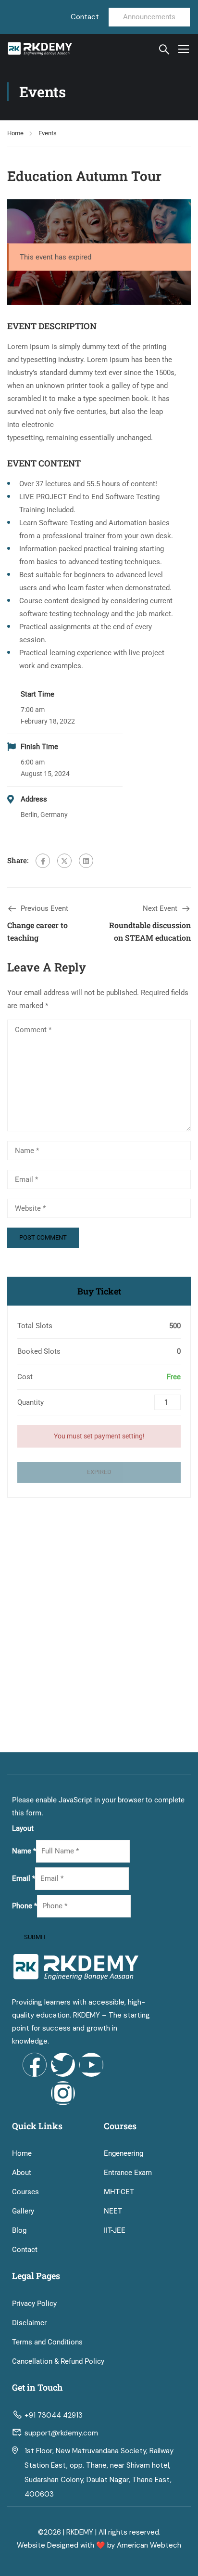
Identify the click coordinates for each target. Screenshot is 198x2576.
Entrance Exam (128, 2173)
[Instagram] (63, 2093)
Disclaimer (29, 2323)
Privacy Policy (34, 2304)
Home (15, 133)
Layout (23, 1828)
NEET (113, 2211)
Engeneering (124, 2153)
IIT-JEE (115, 2230)
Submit (35, 1937)
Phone (25, 1906)
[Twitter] (64, 861)
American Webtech (149, 2545)
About (22, 2173)
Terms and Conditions (47, 2342)
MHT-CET (119, 2192)
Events (48, 133)
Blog (19, 2230)
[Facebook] (43, 861)
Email (24, 1878)
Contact (25, 2250)
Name (24, 1851)
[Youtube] (91, 2065)
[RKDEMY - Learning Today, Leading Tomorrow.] (40, 49)
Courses (25, 2192)
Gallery (23, 2211)
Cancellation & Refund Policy (58, 2361)
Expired (99, 1472)
